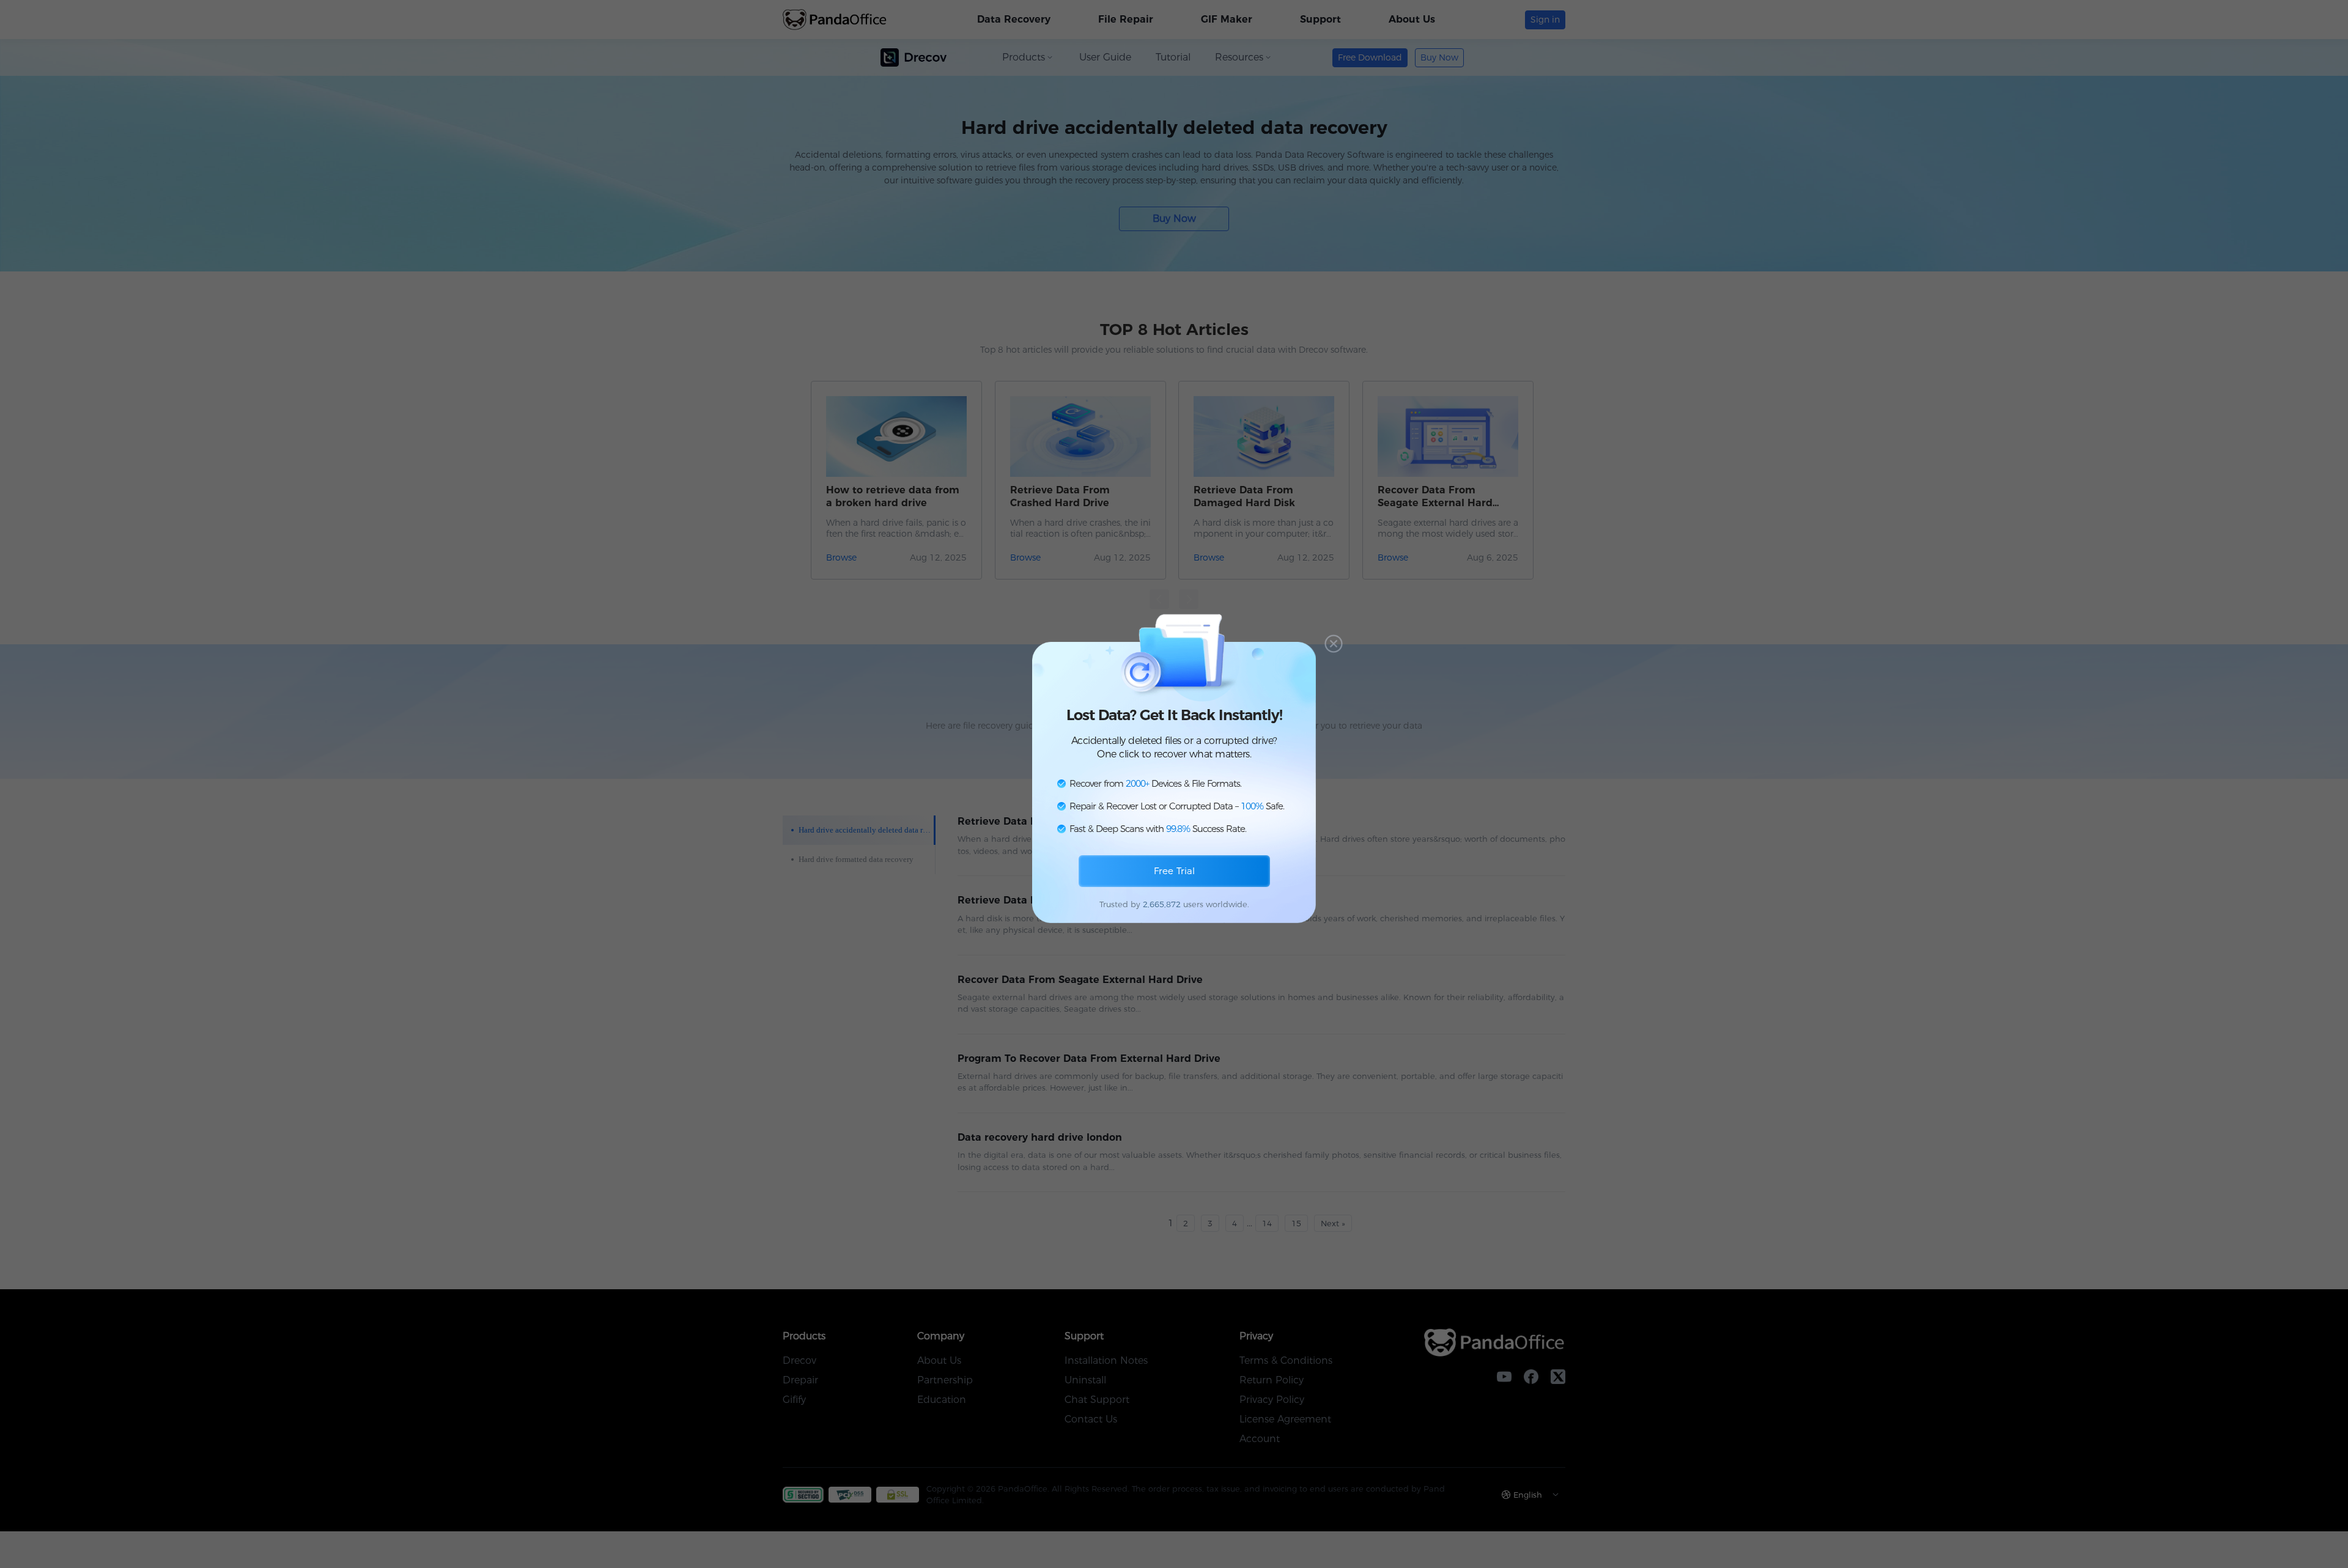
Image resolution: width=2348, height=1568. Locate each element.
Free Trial (1174, 871)
